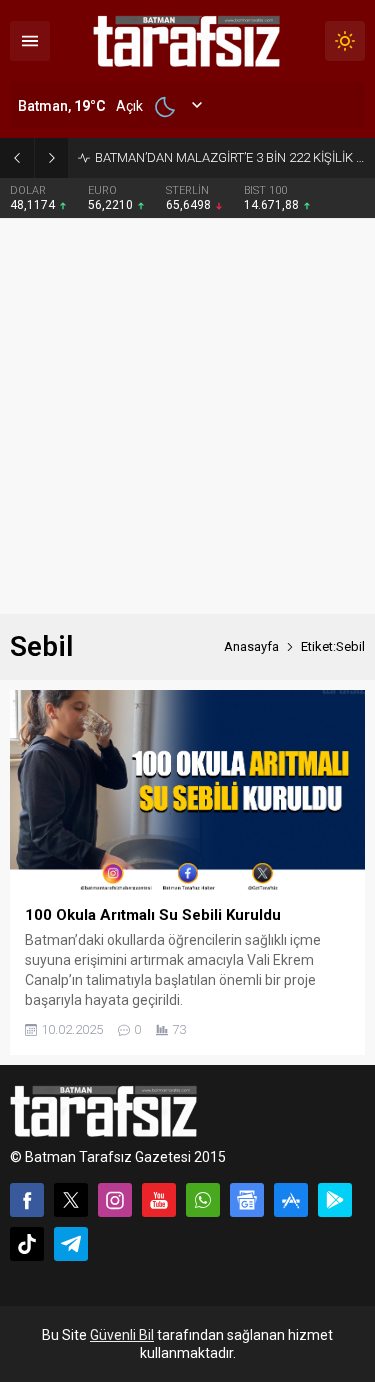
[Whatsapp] (203, 1200)
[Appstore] (291, 1200)
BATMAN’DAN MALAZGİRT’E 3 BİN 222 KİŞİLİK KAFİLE (230, 157)
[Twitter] (71, 1200)
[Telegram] (71, 1244)
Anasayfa (251, 646)
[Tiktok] (27, 1244)
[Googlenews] (247, 1200)
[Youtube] (159, 1200)
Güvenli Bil (122, 1335)
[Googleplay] (335, 1200)
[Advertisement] (187, 416)
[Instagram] (115, 1200)
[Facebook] (27, 1200)
